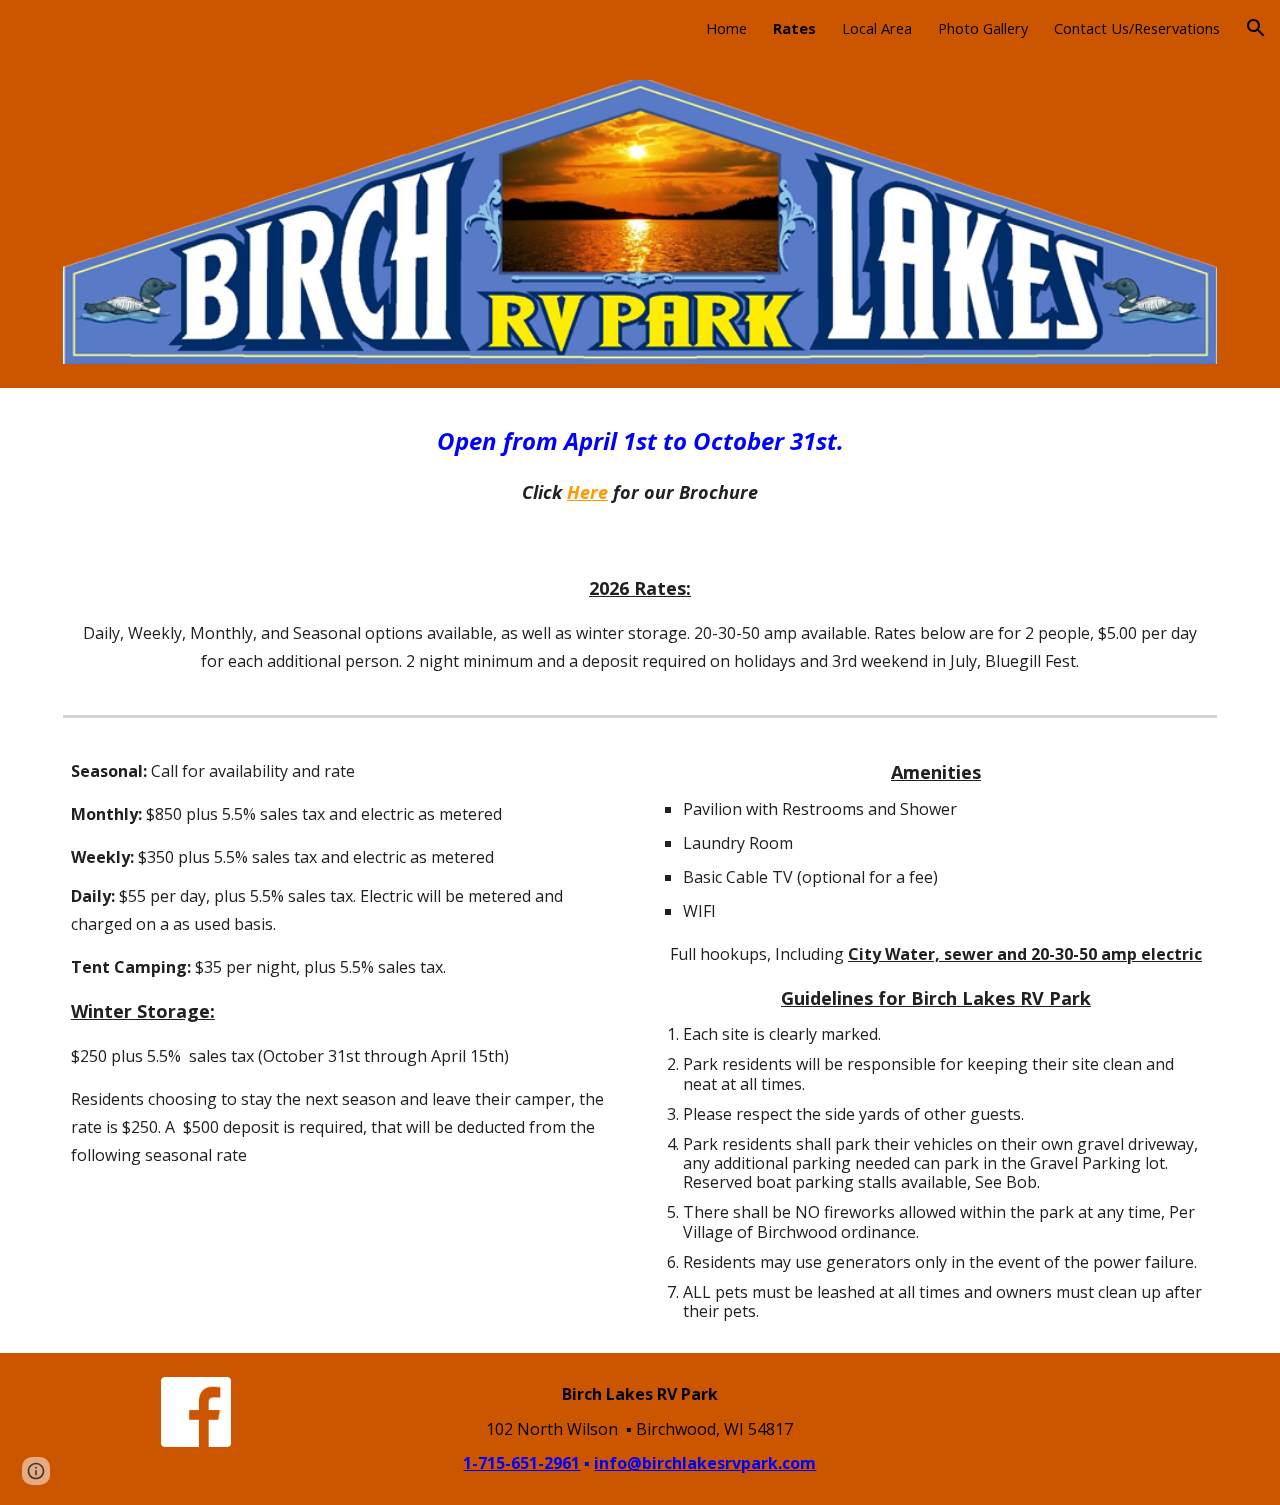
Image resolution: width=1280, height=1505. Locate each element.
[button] (1256, 28)
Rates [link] (794, 28)
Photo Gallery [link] (983, 28)
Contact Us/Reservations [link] (1137, 28)
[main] (640, 464)
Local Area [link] (877, 28)
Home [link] (726, 28)
